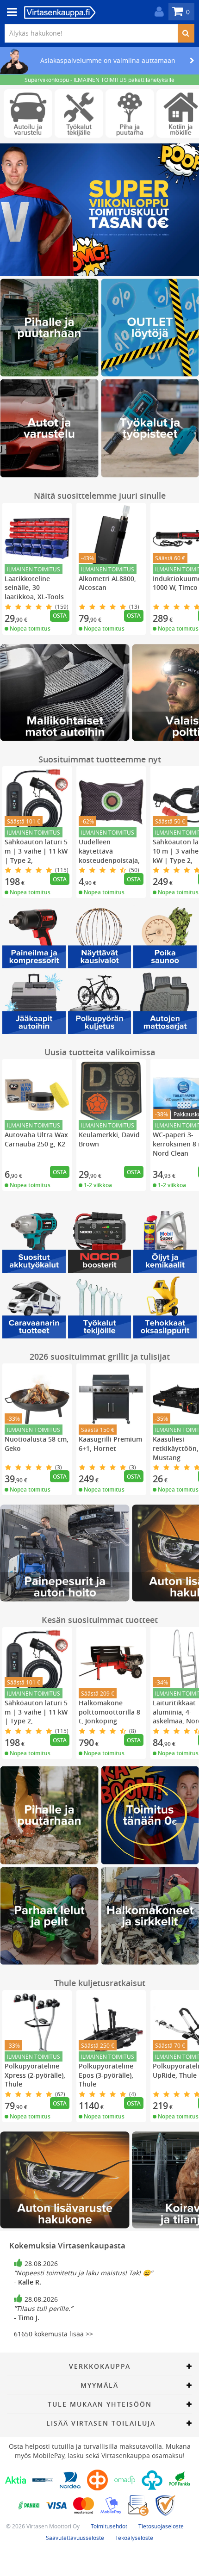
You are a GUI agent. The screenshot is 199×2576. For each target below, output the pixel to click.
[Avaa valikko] (9, 12)
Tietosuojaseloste (161, 2526)
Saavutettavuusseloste (75, 2538)
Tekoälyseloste (134, 2538)
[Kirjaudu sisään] (157, 12)
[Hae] (186, 33)
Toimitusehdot (109, 2526)
